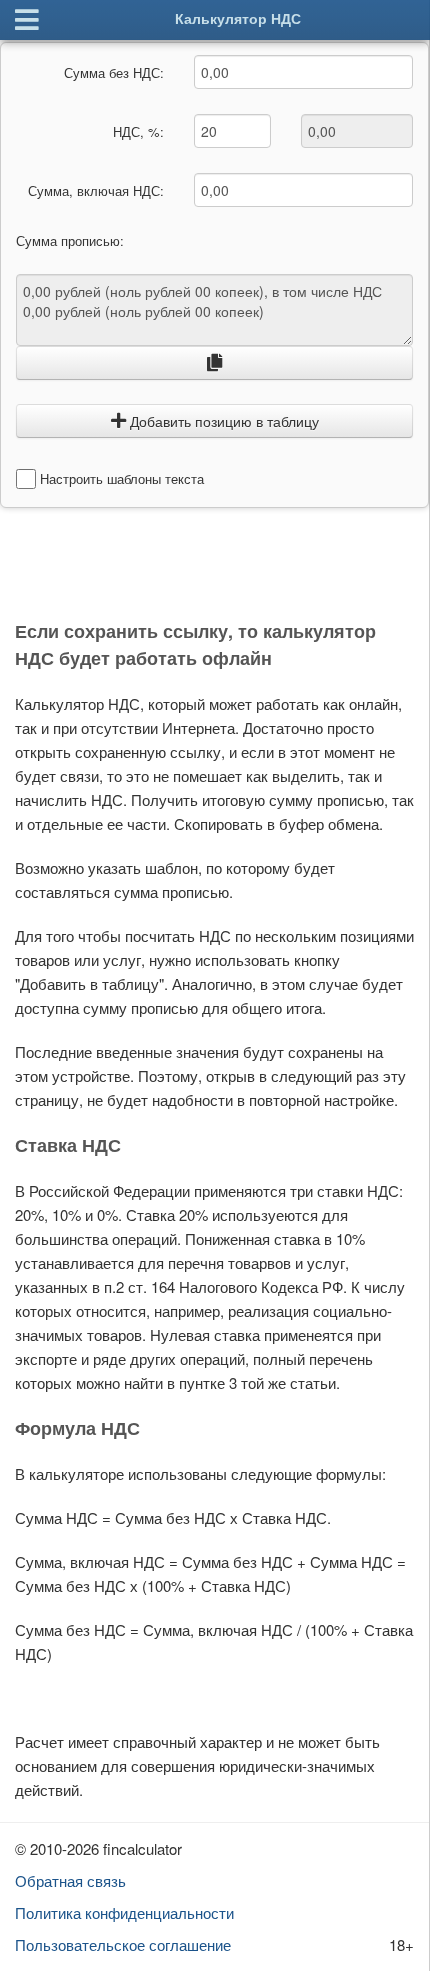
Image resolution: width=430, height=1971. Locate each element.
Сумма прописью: (70, 241)
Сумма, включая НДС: (96, 190)
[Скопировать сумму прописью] (214, 363)
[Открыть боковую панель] (27, 20)
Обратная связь (70, 1880)
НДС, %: (138, 131)
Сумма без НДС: (114, 72)
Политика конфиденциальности (124, 1912)
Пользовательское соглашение (123, 1944)
